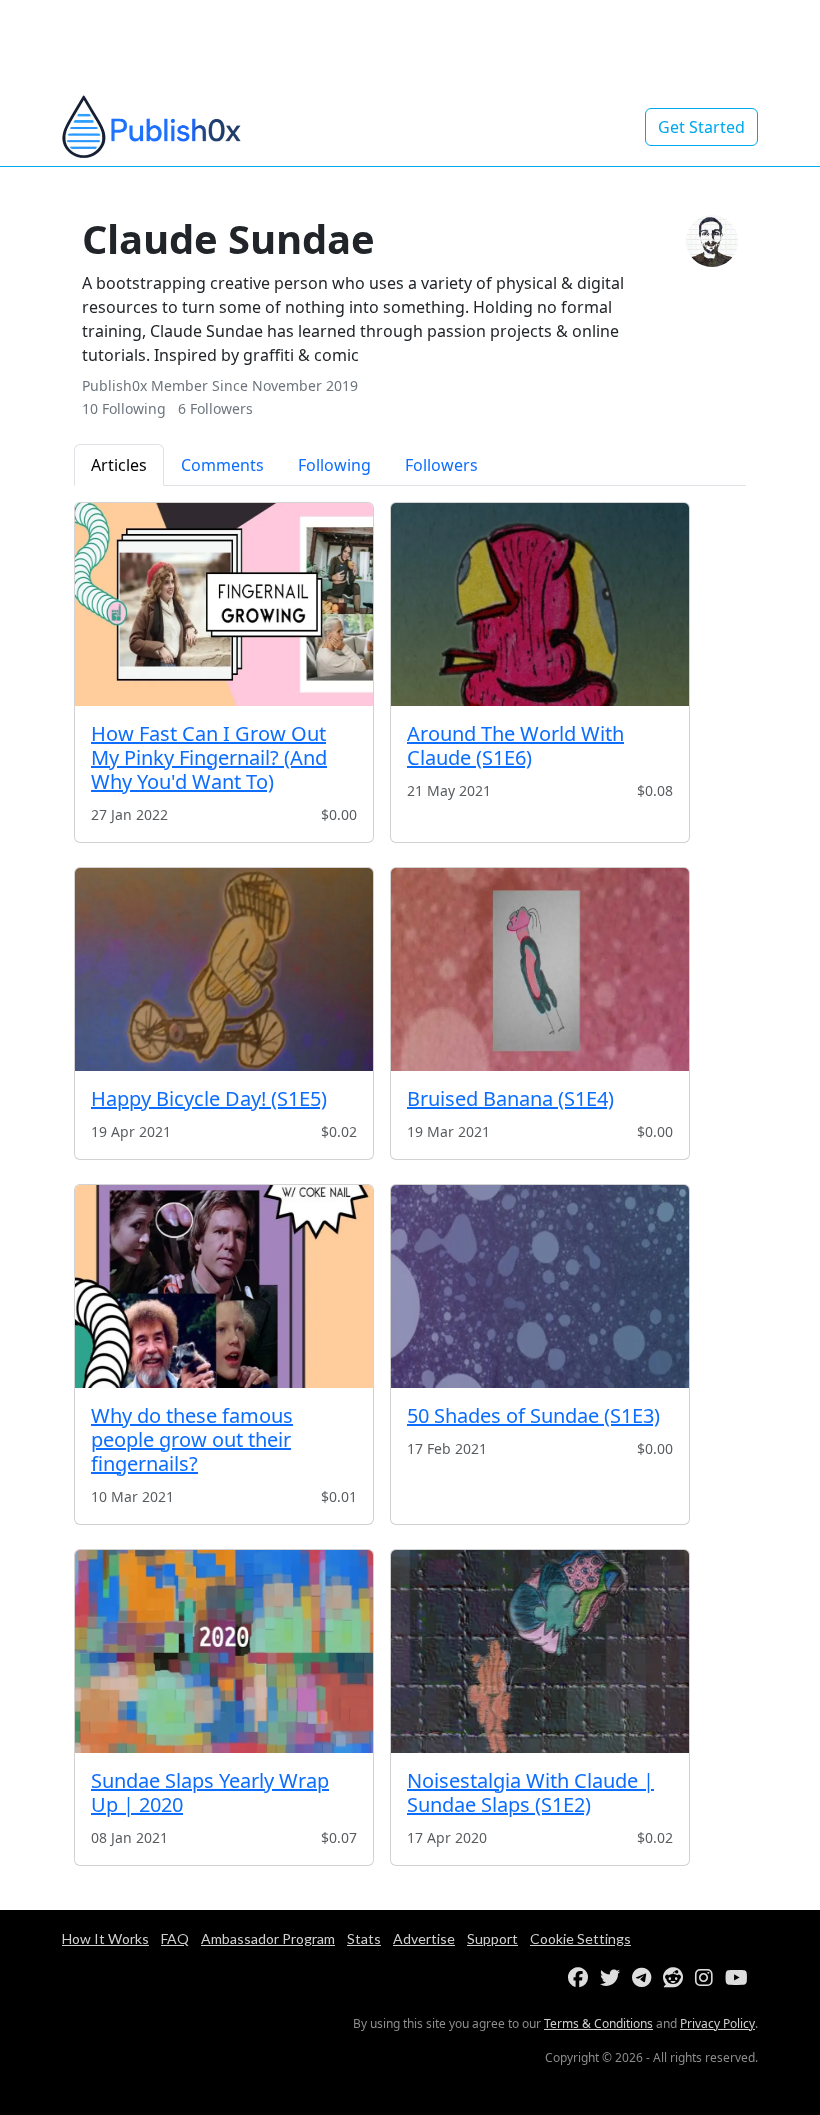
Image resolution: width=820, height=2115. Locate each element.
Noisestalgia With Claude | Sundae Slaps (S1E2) (530, 1792)
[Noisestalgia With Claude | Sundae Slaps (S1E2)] (540, 1651)
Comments (222, 465)
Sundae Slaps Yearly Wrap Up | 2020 (210, 1792)
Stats (364, 1938)
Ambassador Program (268, 1938)
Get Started (701, 127)
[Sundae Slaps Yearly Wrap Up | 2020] (224, 1651)
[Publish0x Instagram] (708, 1978)
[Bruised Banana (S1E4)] (540, 969)
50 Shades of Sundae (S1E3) (533, 1415)
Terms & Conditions (598, 2023)
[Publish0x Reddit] (677, 1978)
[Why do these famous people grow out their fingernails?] (224, 1286)
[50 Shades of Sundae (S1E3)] (540, 1286)
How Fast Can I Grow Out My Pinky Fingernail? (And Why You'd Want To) (209, 757)
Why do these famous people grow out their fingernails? (192, 1439)
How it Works (105, 1938)
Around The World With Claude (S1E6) (515, 745)
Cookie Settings (580, 1938)
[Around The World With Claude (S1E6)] (540, 604)
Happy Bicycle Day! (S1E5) (209, 1098)
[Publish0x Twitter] (614, 1978)
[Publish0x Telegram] (645, 1978)
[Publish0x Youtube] (740, 1978)
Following (334, 465)
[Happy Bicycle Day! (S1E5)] (224, 969)
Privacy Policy (717, 2023)
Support (492, 1938)
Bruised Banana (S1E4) (510, 1098)
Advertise (424, 1938)
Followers (441, 465)
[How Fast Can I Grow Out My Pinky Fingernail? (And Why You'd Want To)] (224, 604)
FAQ (175, 1938)
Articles (119, 465)
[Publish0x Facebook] (582, 1978)
